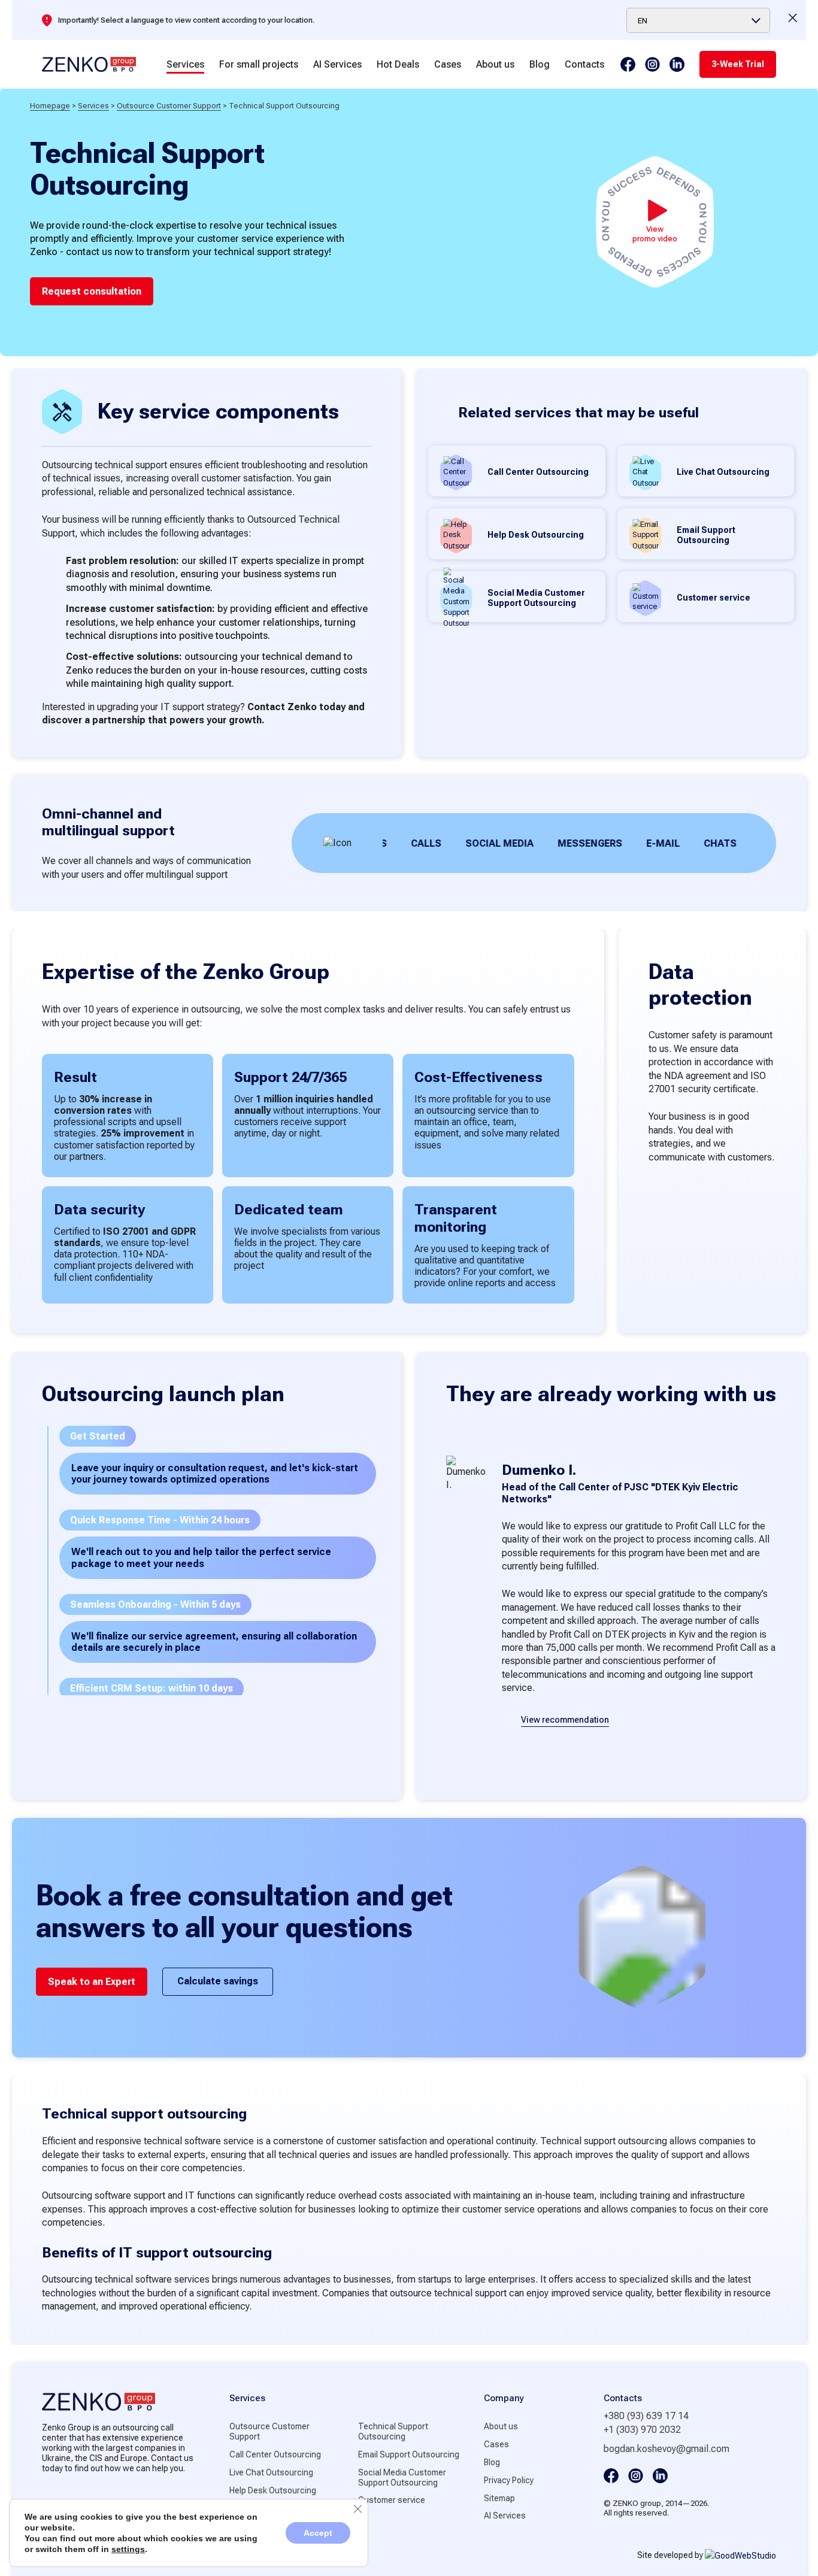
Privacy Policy (509, 2480)
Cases (448, 64)
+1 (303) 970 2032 (642, 2430)
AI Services (337, 64)
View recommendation (565, 1720)
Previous (588, 1763)
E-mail (622, 843)
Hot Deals (398, 64)
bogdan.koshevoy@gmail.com (666, 2449)
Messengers (549, 843)
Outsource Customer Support (169, 106)
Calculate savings (218, 1981)
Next (635, 1763)
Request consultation (92, 291)
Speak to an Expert (92, 1982)
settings (128, 2549)
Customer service (392, 2500)
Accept (318, 2533)
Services (185, 64)
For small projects (259, 64)
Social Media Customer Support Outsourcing (402, 2477)
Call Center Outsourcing (275, 2454)
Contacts (584, 64)
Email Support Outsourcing (409, 2454)
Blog (540, 64)
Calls (385, 843)
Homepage (50, 106)
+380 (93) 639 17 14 (646, 2416)
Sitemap (499, 2498)
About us (495, 64)
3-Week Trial (738, 64)
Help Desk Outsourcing (273, 2490)
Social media (459, 843)
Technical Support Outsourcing (393, 2431)
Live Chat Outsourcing (271, 2472)
